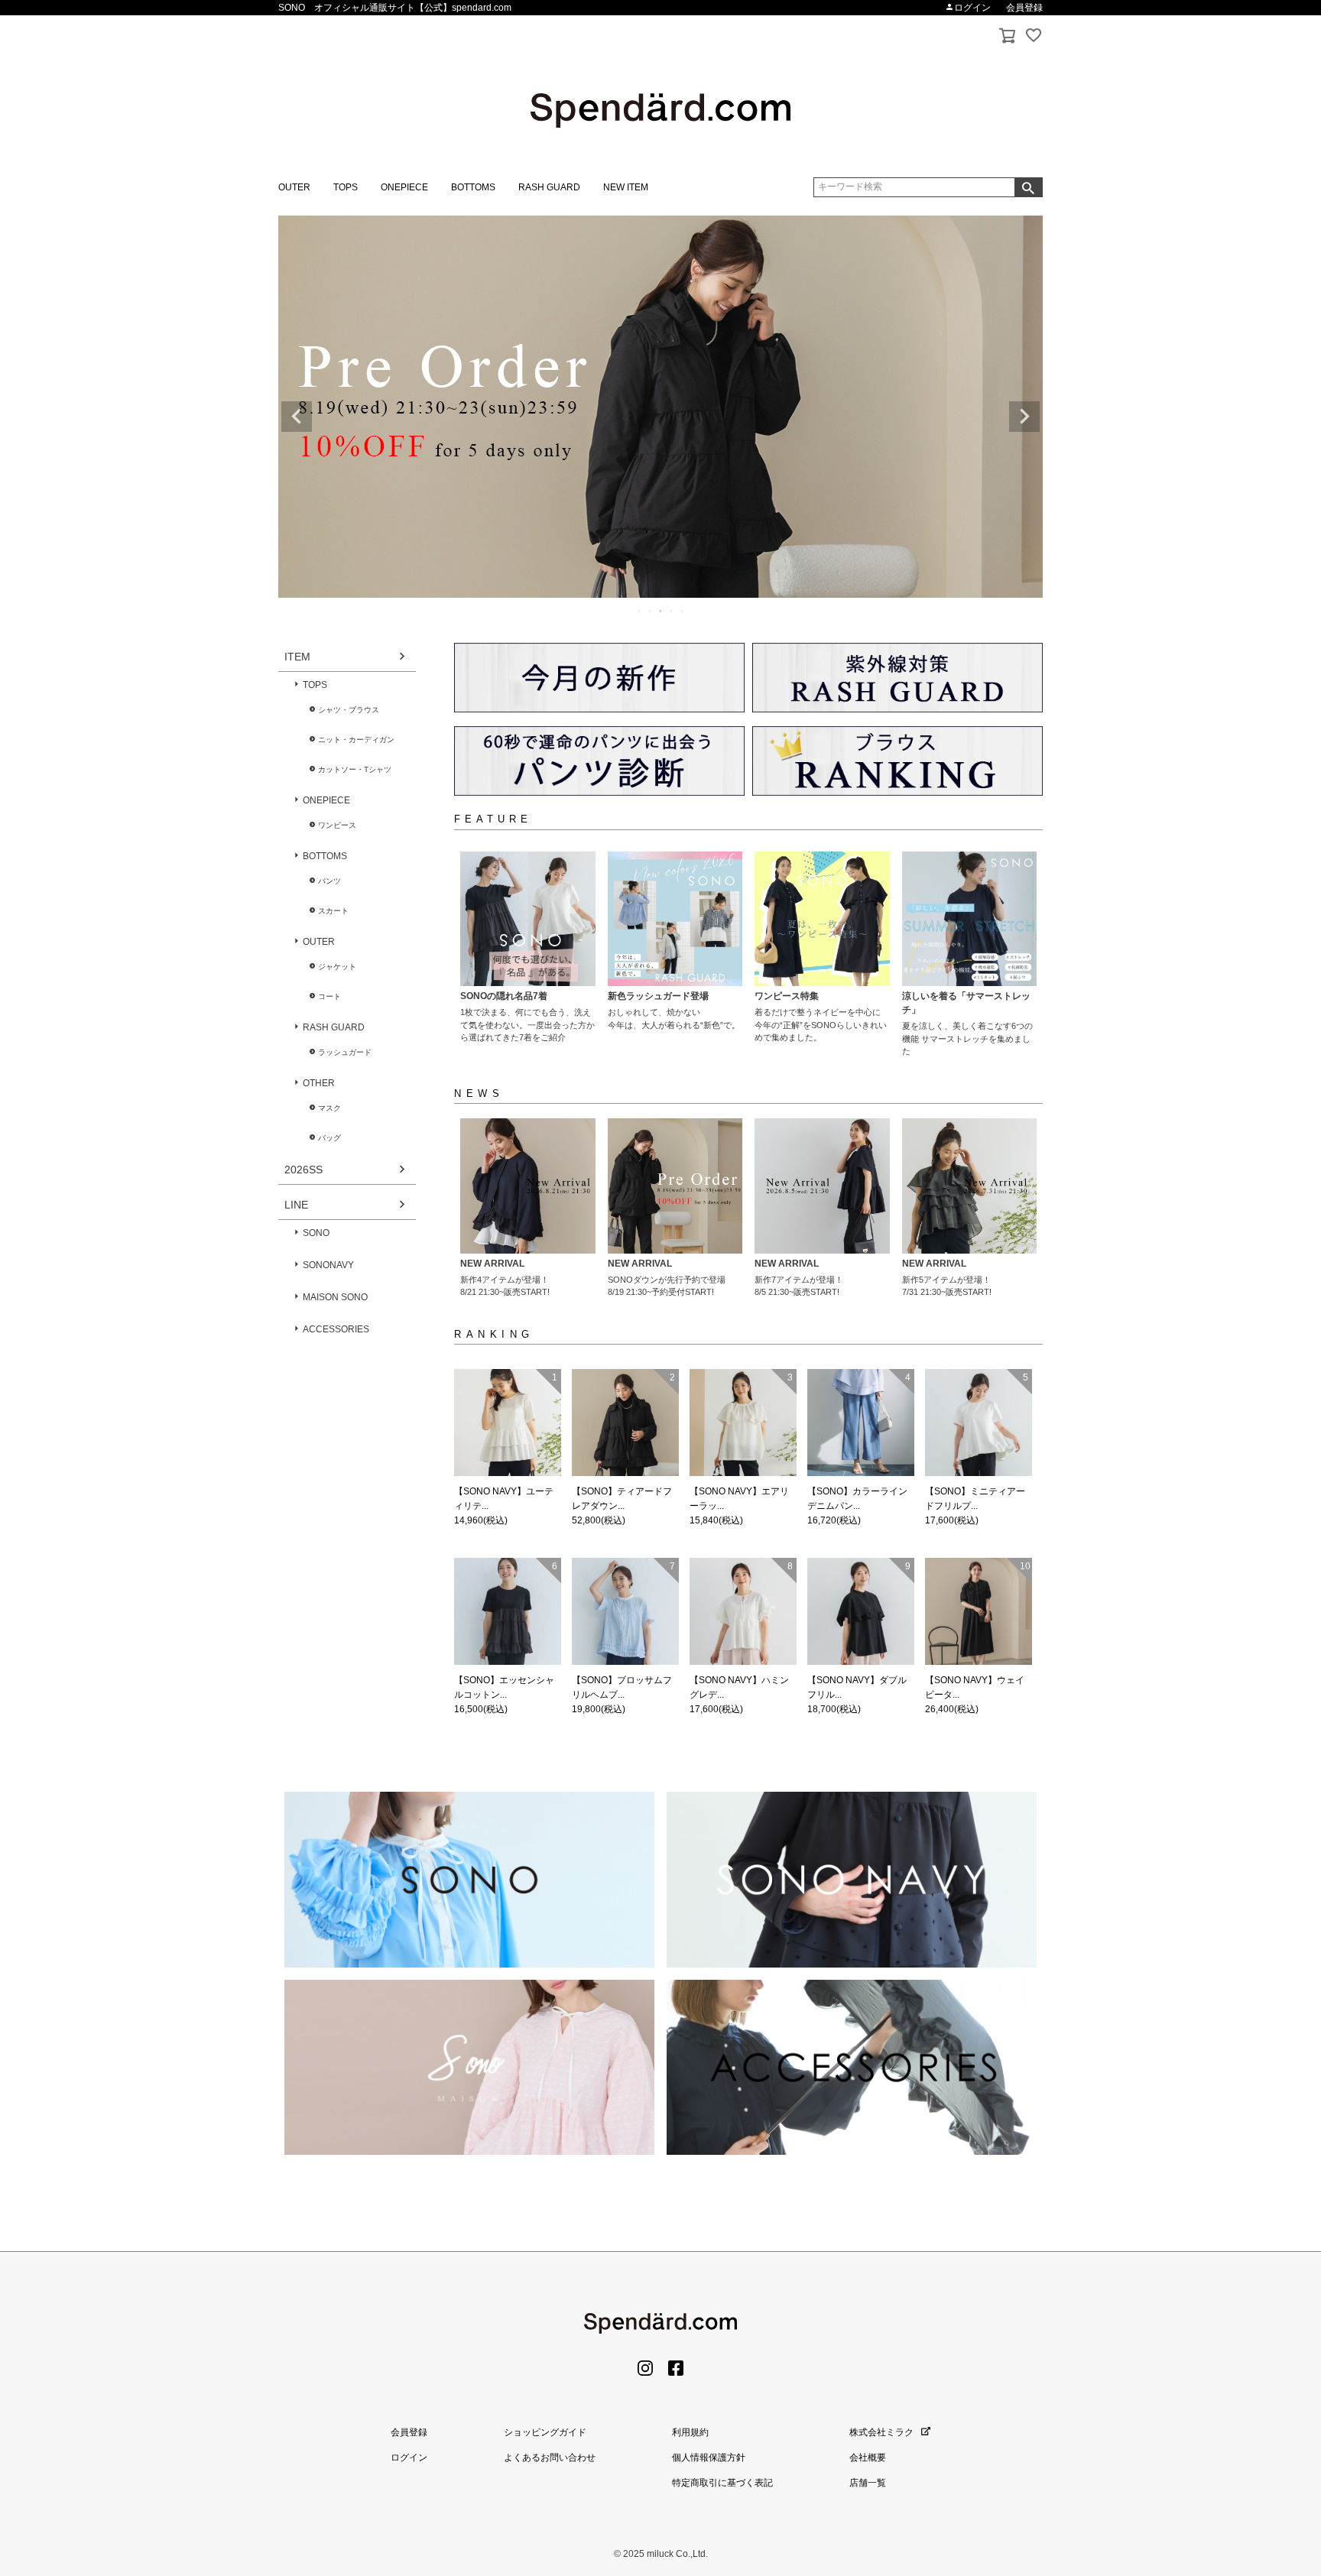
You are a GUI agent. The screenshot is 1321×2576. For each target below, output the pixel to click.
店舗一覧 (868, 2483)
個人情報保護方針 (709, 2458)
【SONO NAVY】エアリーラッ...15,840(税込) (741, 1449)
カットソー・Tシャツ (355, 769)
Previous (297, 417)
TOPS (346, 187)
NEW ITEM (626, 187)
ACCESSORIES (336, 1329)
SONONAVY (328, 1265)
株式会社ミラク (881, 2432)
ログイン (972, 8)
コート (329, 996)
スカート (333, 911)
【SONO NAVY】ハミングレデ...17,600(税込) (741, 1637)
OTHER (319, 1083)
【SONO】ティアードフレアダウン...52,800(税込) (623, 1449)
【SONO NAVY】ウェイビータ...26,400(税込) (978, 1637)
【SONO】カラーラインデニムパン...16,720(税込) (859, 1449)
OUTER (294, 187)
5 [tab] (683, 611)
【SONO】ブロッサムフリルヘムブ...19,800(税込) (623, 1637)
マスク (329, 1108)
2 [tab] (651, 611)
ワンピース (337, 825)
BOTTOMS (473, 187)
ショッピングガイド (545, 2432)
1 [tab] (640, 611)
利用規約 (690, 2432)
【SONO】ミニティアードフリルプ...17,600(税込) (977, 1449)
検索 (1028, 187)
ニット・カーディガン (356, 740)
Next (1024, 417)
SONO (316, 1233)
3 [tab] (661, 611)
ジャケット (337, 967)
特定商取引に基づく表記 (722, 2483)
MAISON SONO (335, 1297)
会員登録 (1024, 8)
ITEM (297, 657)
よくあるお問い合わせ (550, 2458)
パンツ (329, 881)
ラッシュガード (345, 1052)
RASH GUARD (549, 187)
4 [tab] (672, 611)
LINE (296, 1205)
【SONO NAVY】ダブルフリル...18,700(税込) (859, 1637)
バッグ (329, 1138)
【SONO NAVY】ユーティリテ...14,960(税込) (506, 1449)
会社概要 (868, 2458)
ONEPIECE (404, 187)
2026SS (303, 1170)
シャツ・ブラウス (349, 710)
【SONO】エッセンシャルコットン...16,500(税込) (506, 1637)
